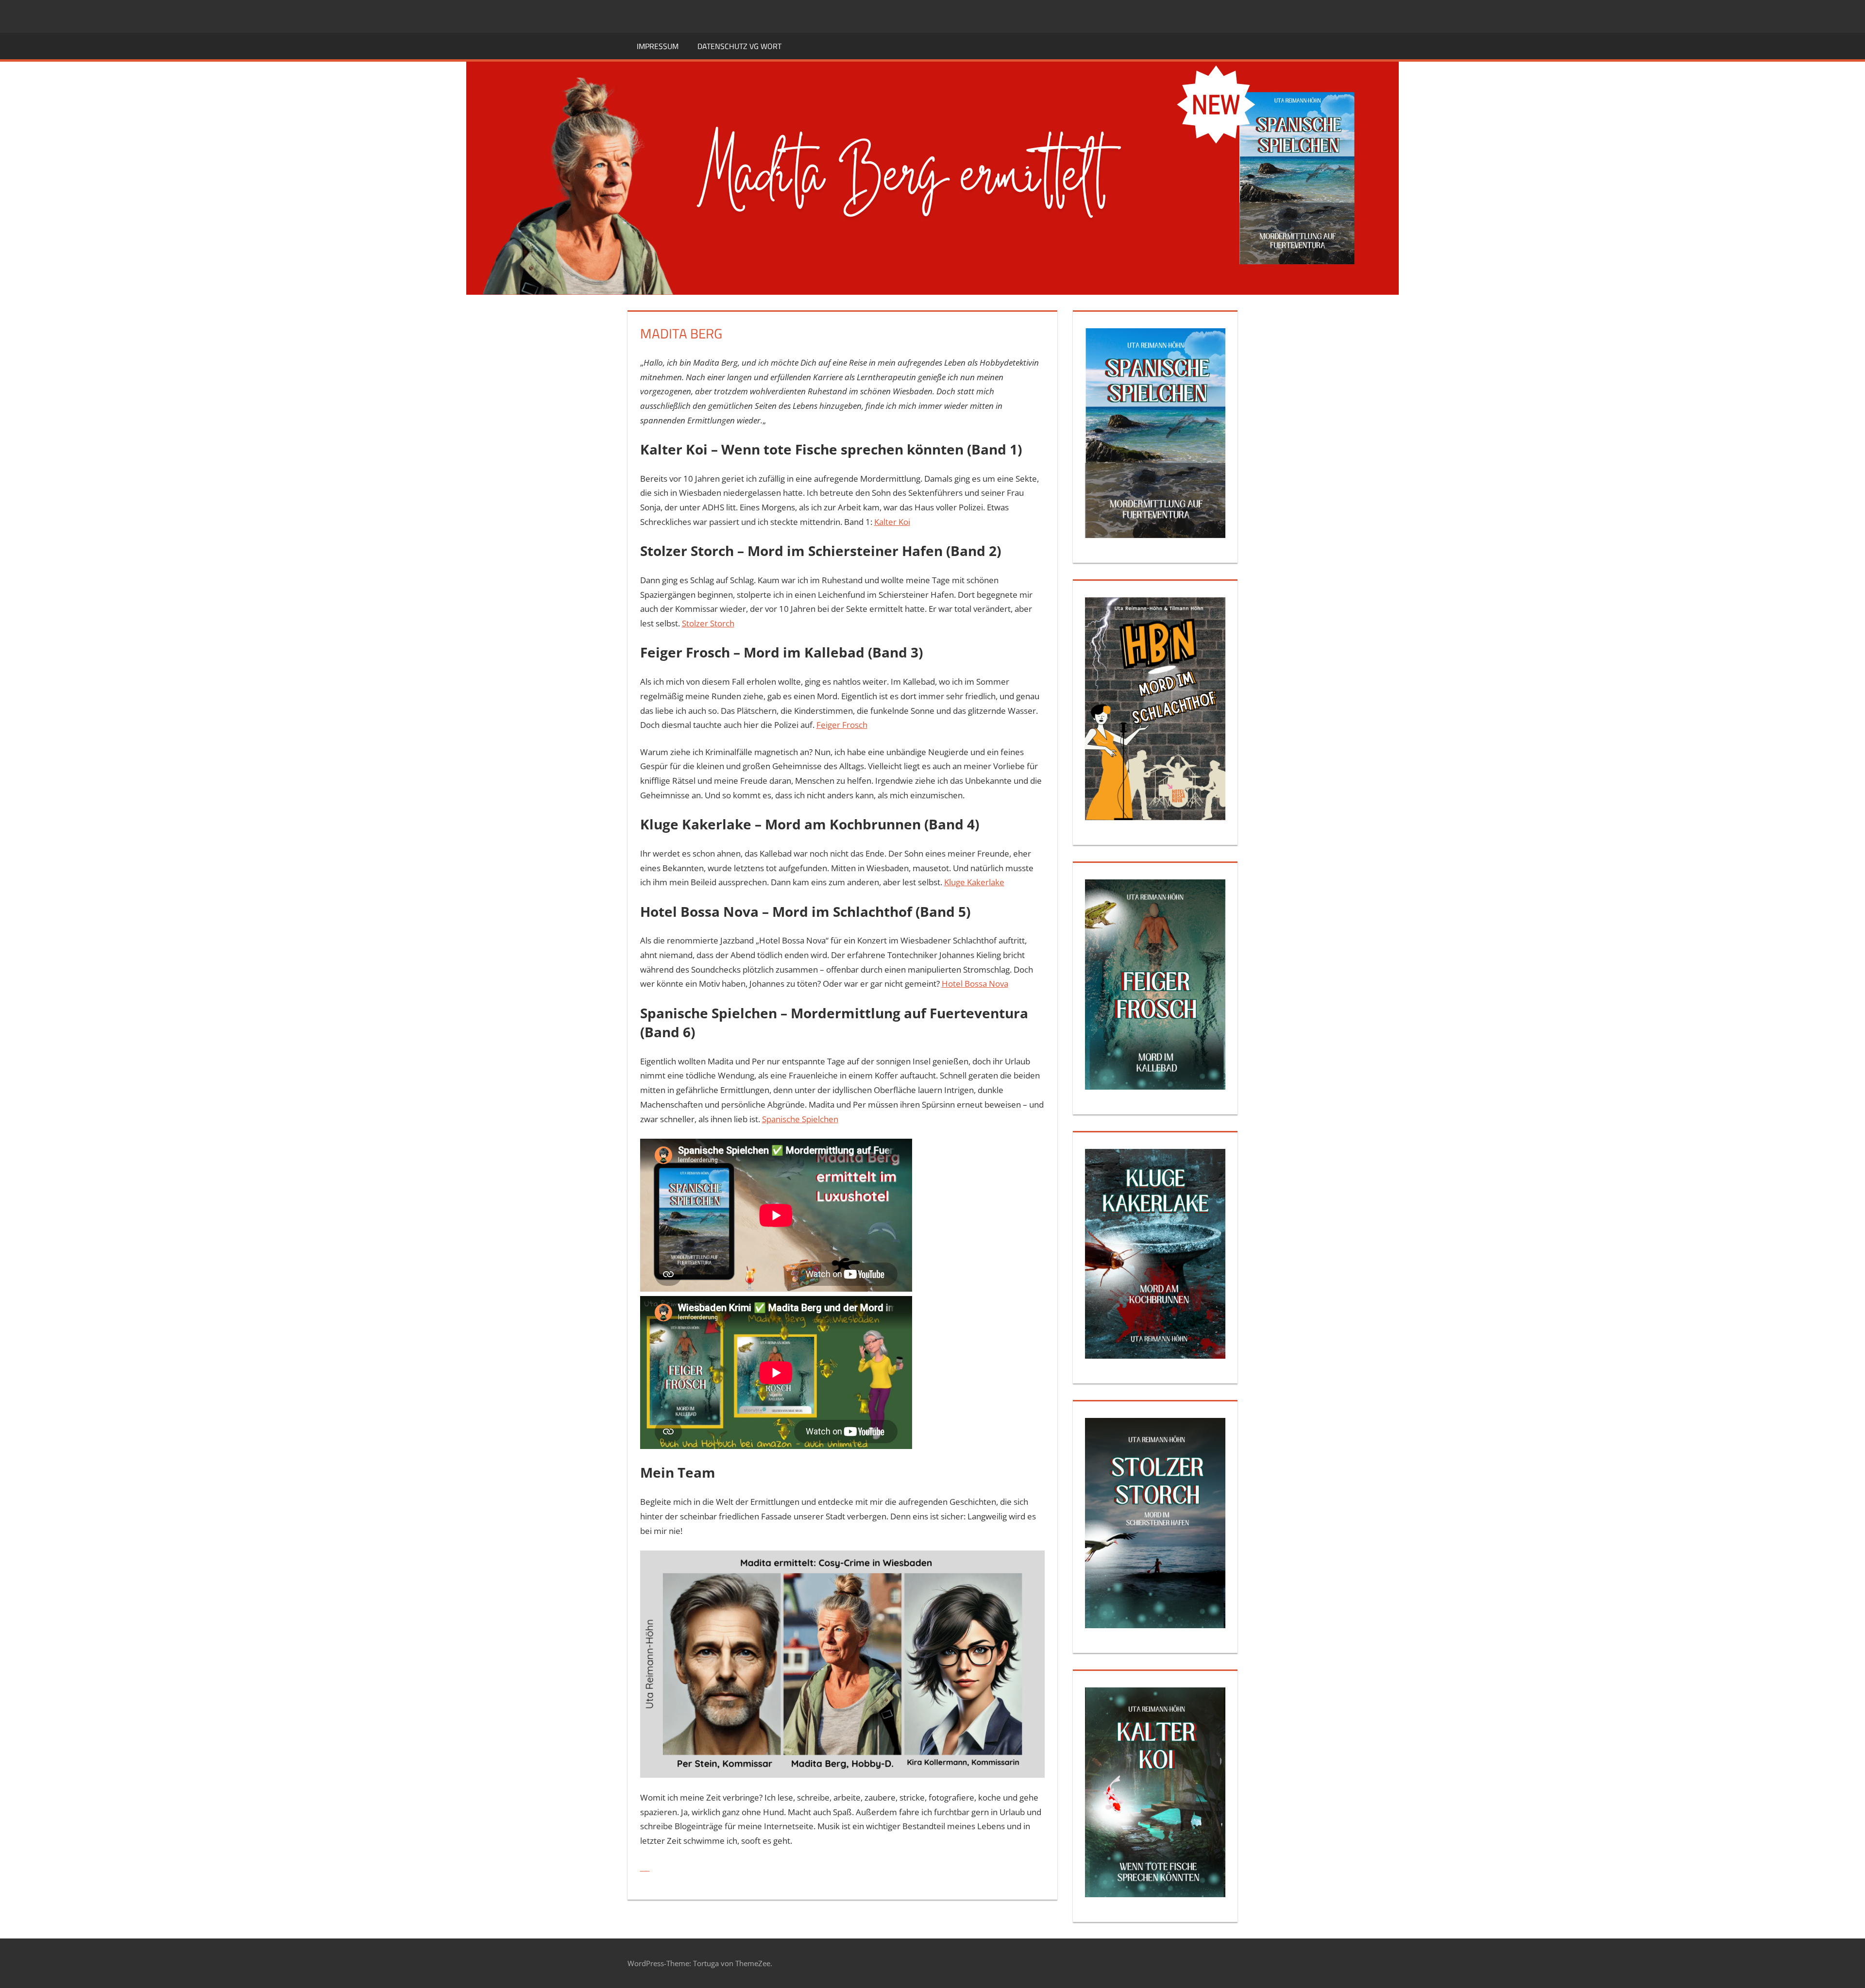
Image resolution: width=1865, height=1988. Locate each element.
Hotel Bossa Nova (975, 984)
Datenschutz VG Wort (739, 46)
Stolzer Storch (708, 623)
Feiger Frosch (842, 725)
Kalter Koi (892, 522)
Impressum (658, 46)
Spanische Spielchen (800, 1119)
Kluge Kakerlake (974, 882)
